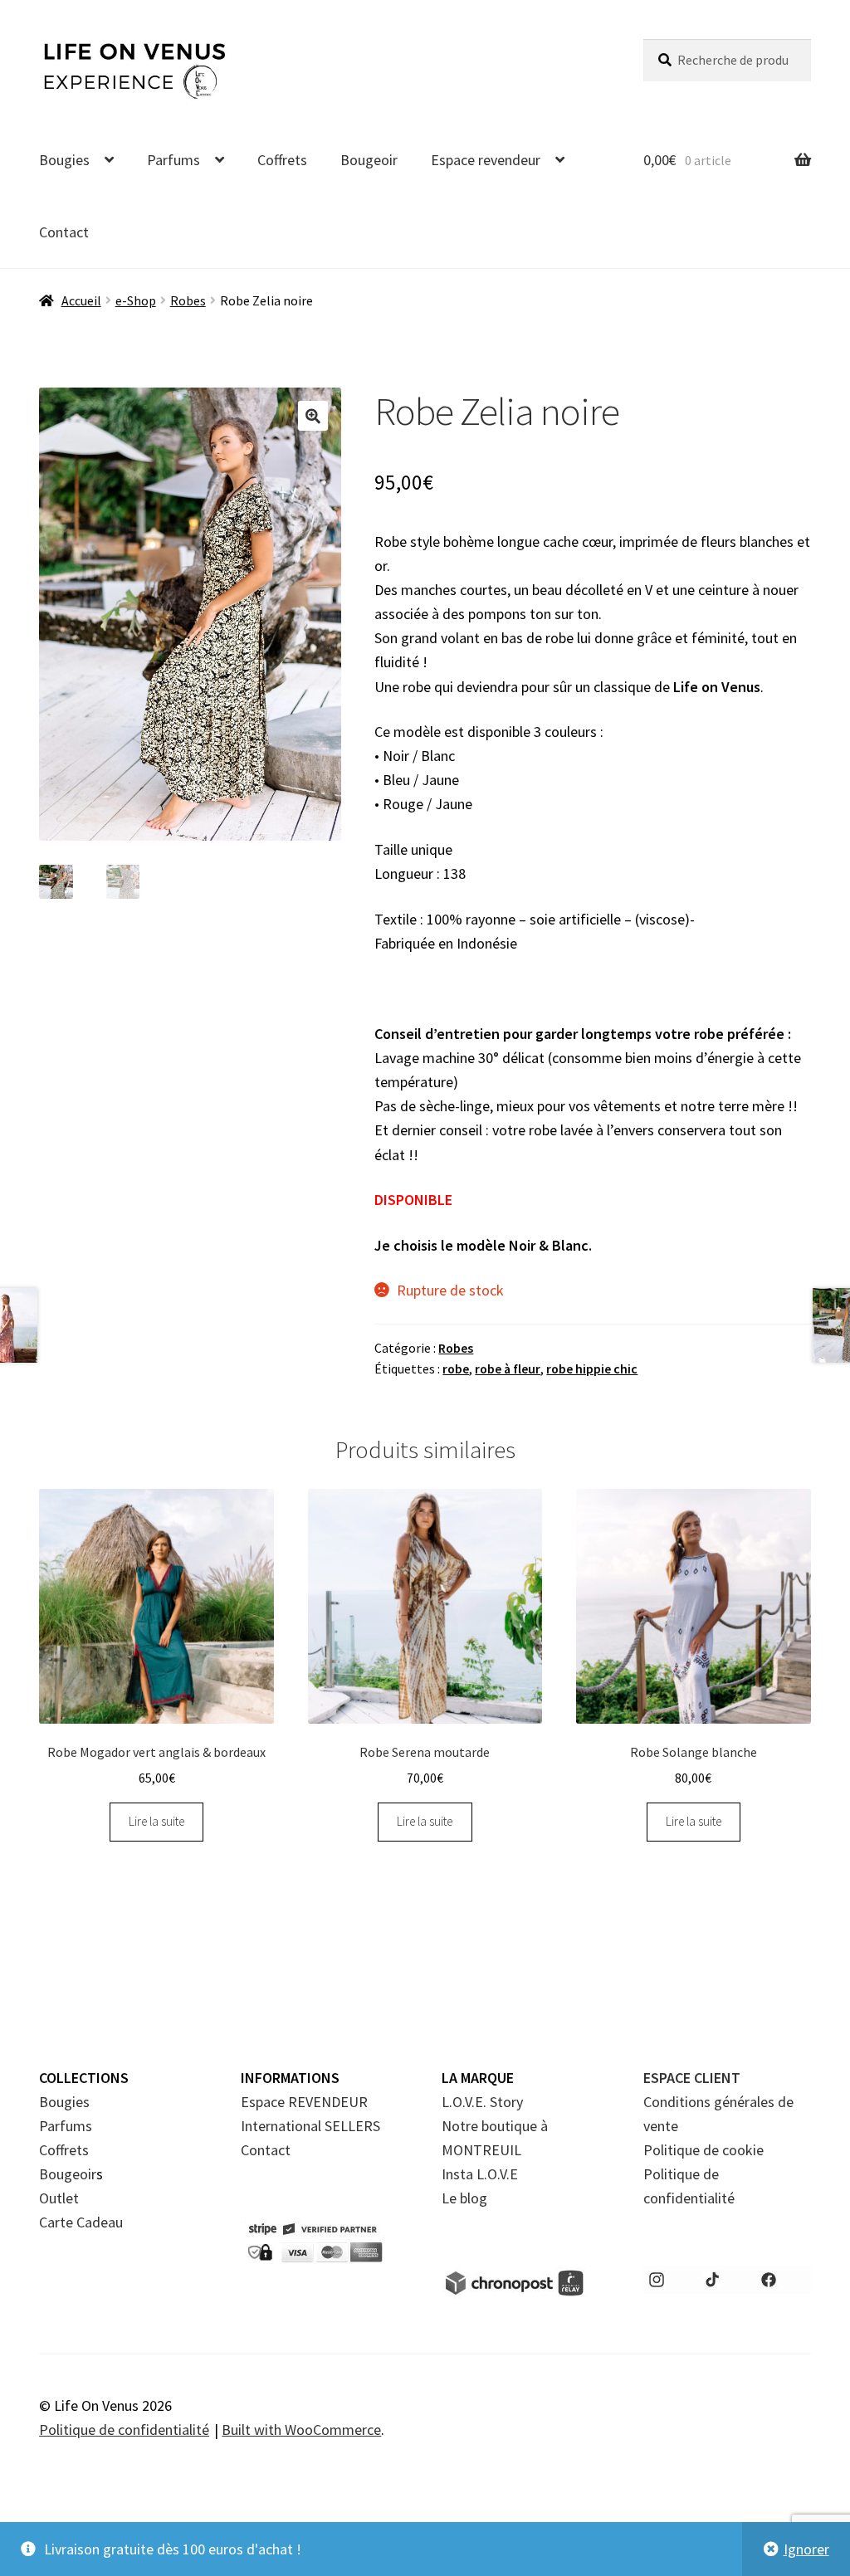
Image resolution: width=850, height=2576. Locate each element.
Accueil (81, 301)
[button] (313, 416)
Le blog (464, 2198)
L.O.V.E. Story (482, 2102)
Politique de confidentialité (124, 2430)
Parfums (173, 160)
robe (456, 1369)
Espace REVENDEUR (304, 2102)
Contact (64, 232)
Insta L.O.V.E (480, 2174)
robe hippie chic (592, 1369)
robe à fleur (508, 1369)
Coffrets (282, 160)
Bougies (64, 160)
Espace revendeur (486, 160)
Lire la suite (156, 1821)
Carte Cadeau (81, 2222)
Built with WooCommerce (301, 2430)
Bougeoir (369, 160)
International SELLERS (310, 2126)
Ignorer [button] (806, 2549)
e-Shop (136, 301)
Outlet (59, 2198)
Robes (188, 301)
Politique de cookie (703, 2150)
